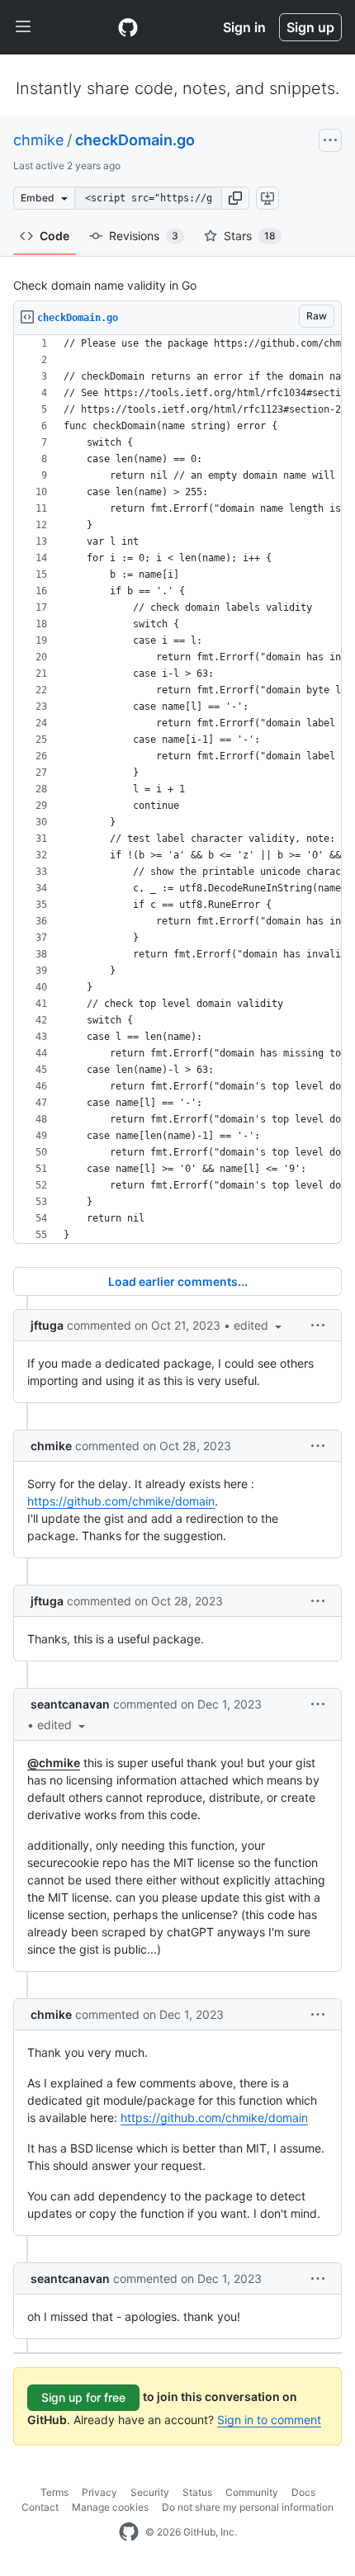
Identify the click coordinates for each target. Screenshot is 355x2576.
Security (150, 2492)
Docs (303, 2492)
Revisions (144, 236)
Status (197, 2492)
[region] (177, 789)
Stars (250, 236)
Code (54, 236)
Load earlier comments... (178, 1281)
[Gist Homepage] (128, 27)
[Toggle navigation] (23, 27)
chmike (38, 140)
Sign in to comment (269, 2420)
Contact (40, 2507)
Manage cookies (110, 2507)
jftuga (47, 1325)
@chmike (54, 1763)
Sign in (244, 27)
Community (252, 2492)
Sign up (310, 27)
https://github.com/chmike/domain (121, 1501)
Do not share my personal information (248, 2507)
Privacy (99, 2492)
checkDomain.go (135, 140)
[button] (235, 198)
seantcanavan (70, 1704)
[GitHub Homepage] (129, 2532)
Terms (54, 2492)
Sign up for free (83, 2397)
